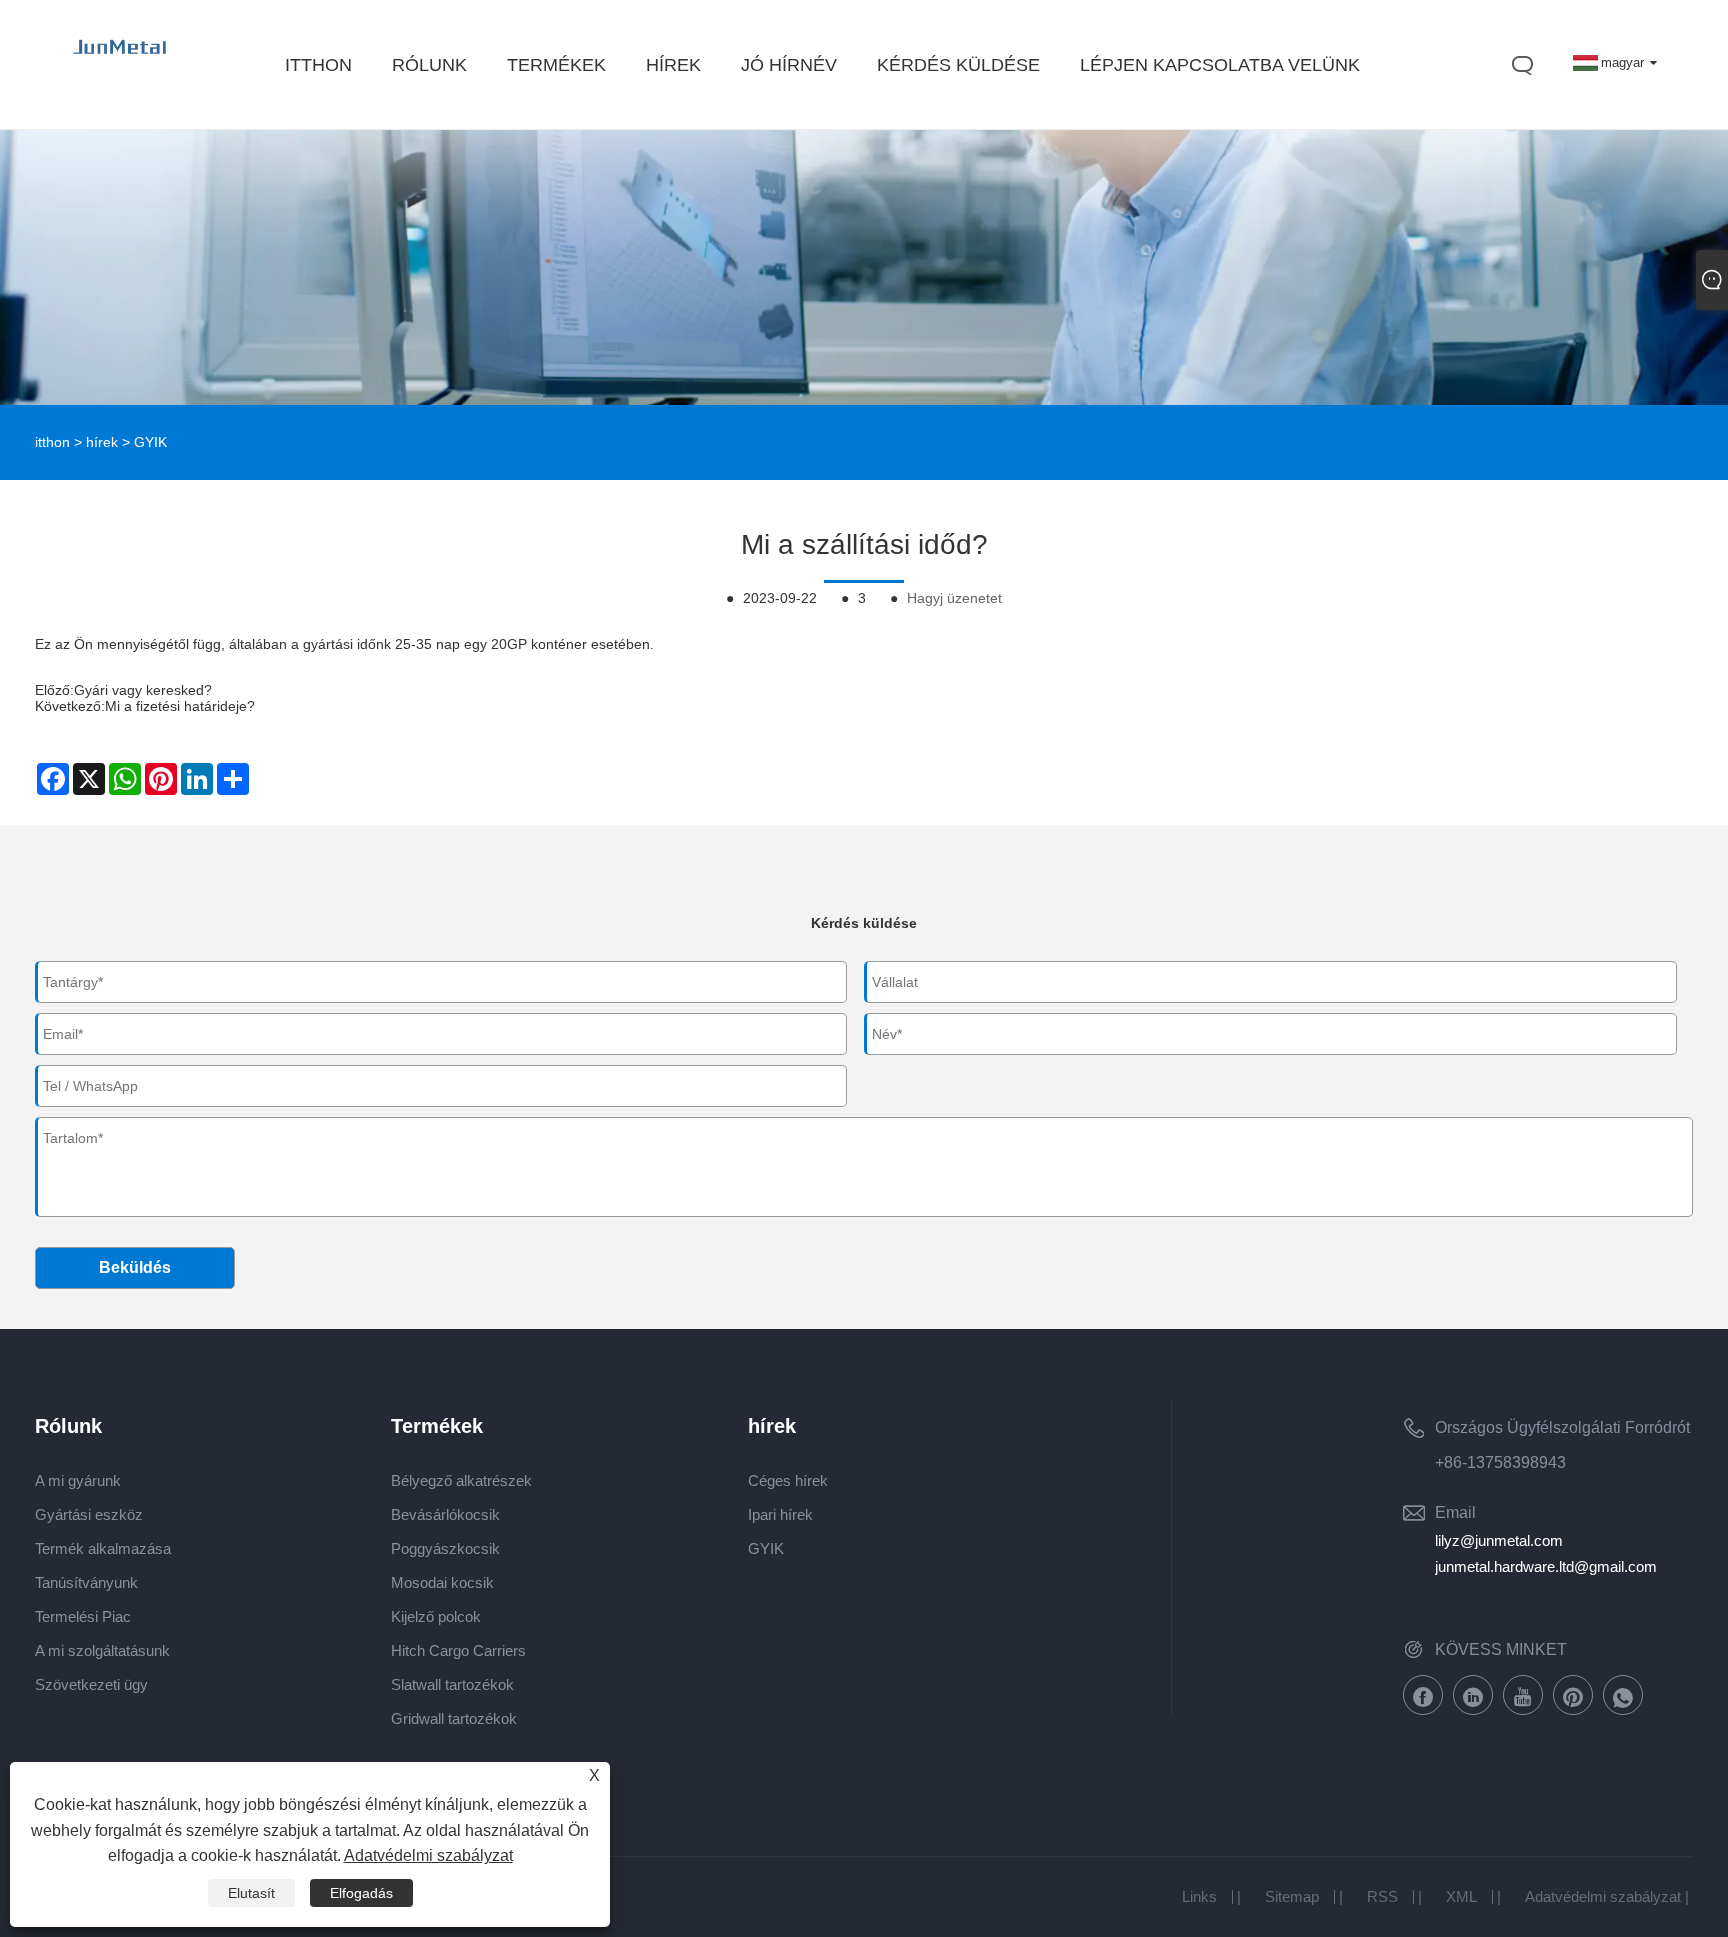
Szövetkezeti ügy (91, 1684)
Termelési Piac (83, 1616)
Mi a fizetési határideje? (180, 706)
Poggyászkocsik (445, 1548)
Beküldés (135, 1267)
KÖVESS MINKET (1501, 1649)
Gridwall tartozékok (454, 1718)
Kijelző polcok (436, 1616)
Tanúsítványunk (86, 1582)
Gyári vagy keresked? (143, 690)
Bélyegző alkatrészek (461, 1480)
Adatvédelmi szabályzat (1603, 1896)
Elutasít (251, 1893)
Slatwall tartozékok (452, 1684)
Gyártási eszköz (89, 1514)
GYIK (150, 442)
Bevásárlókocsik (445, 1514)
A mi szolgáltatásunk (102, 1650)
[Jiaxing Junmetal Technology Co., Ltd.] (121, 66)
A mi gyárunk (78, 1480)
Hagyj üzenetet (954, 598)
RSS (1382, 1896)
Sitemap (1292, 1896)
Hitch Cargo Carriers (458, 1650)
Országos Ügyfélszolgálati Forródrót (1562, 1427)
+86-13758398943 (1500, 1462)
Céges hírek (788, 1480)
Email (1455, 1512)
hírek (102, 442)
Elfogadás (361, 1893)
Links (1199, 1896)
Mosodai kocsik (442, 1582)
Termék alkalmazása (103, 1548)
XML (1461, 1896)
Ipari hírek (780, 1514)
